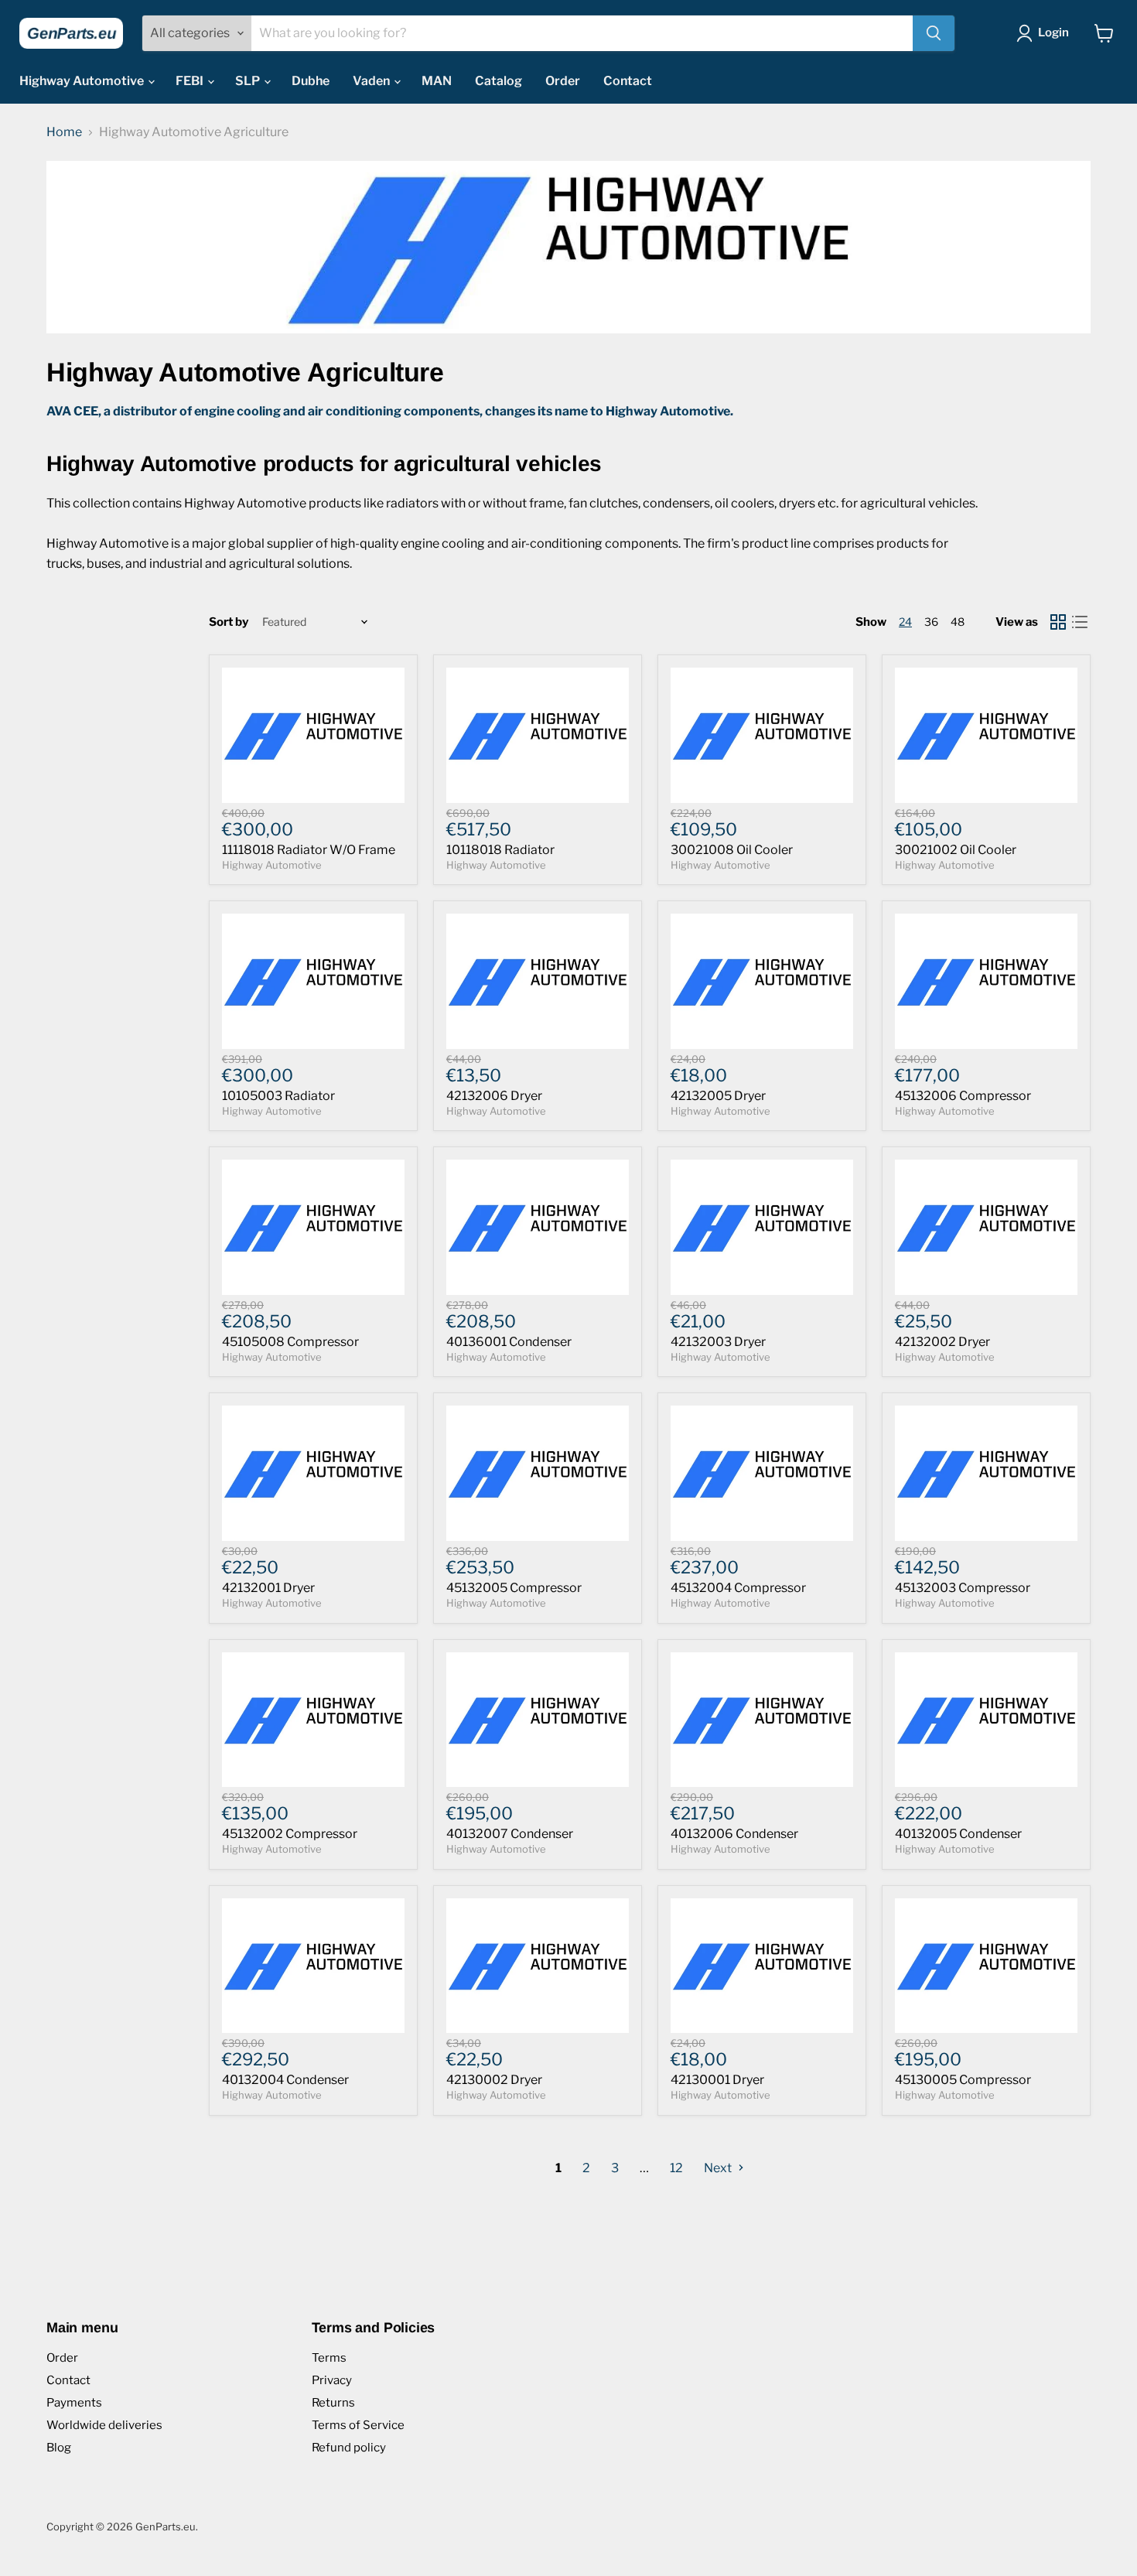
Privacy (332, 2380)
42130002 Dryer (494, 2080)
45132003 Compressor (963, 1588)
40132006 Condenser (734, 1834)
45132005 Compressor (514, 1588)
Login (1053, 32)
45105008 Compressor (290, 1342)
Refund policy (349, 2448)
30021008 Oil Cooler (732, 850)
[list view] (1080, 622)
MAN (437, 81)
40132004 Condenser (285, 2080)
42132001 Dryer (268, 1588)
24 (905, 622)
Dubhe (311, 81)
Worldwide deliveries (104, 2425)
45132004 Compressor (738, 1588)
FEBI (191, 81)
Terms (329, 2358)
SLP (249, 81)
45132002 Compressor (290, 1834)
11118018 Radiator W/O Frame (309, 850)
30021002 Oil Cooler (956, 850)
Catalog (499, 81)
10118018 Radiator (500, 850)
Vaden (372, 81)
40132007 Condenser (510, 1834)
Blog (59, 2448)
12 (676, 2168)
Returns (333, 2403)
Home (64, 132)
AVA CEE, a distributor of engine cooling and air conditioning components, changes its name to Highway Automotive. (390, 411)
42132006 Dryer (494, 1096)
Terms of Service (358, 2425)
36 (931, 622)
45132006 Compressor (963, 1096)
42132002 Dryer (942, 1342)
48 (958, 622)
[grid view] (1058, 622)
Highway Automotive (83, 81)
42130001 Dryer (717, 2080)
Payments (74, 2403)
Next (719, 2168)
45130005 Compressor (963, 2080)
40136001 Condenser (509, 1342)
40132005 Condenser (958, 1834)
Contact (628, 81)
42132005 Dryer (718, 1096)
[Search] (934, 33)
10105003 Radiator (278, 1096)
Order (563, 81)
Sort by (229, 622)
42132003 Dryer (718, 1342)
